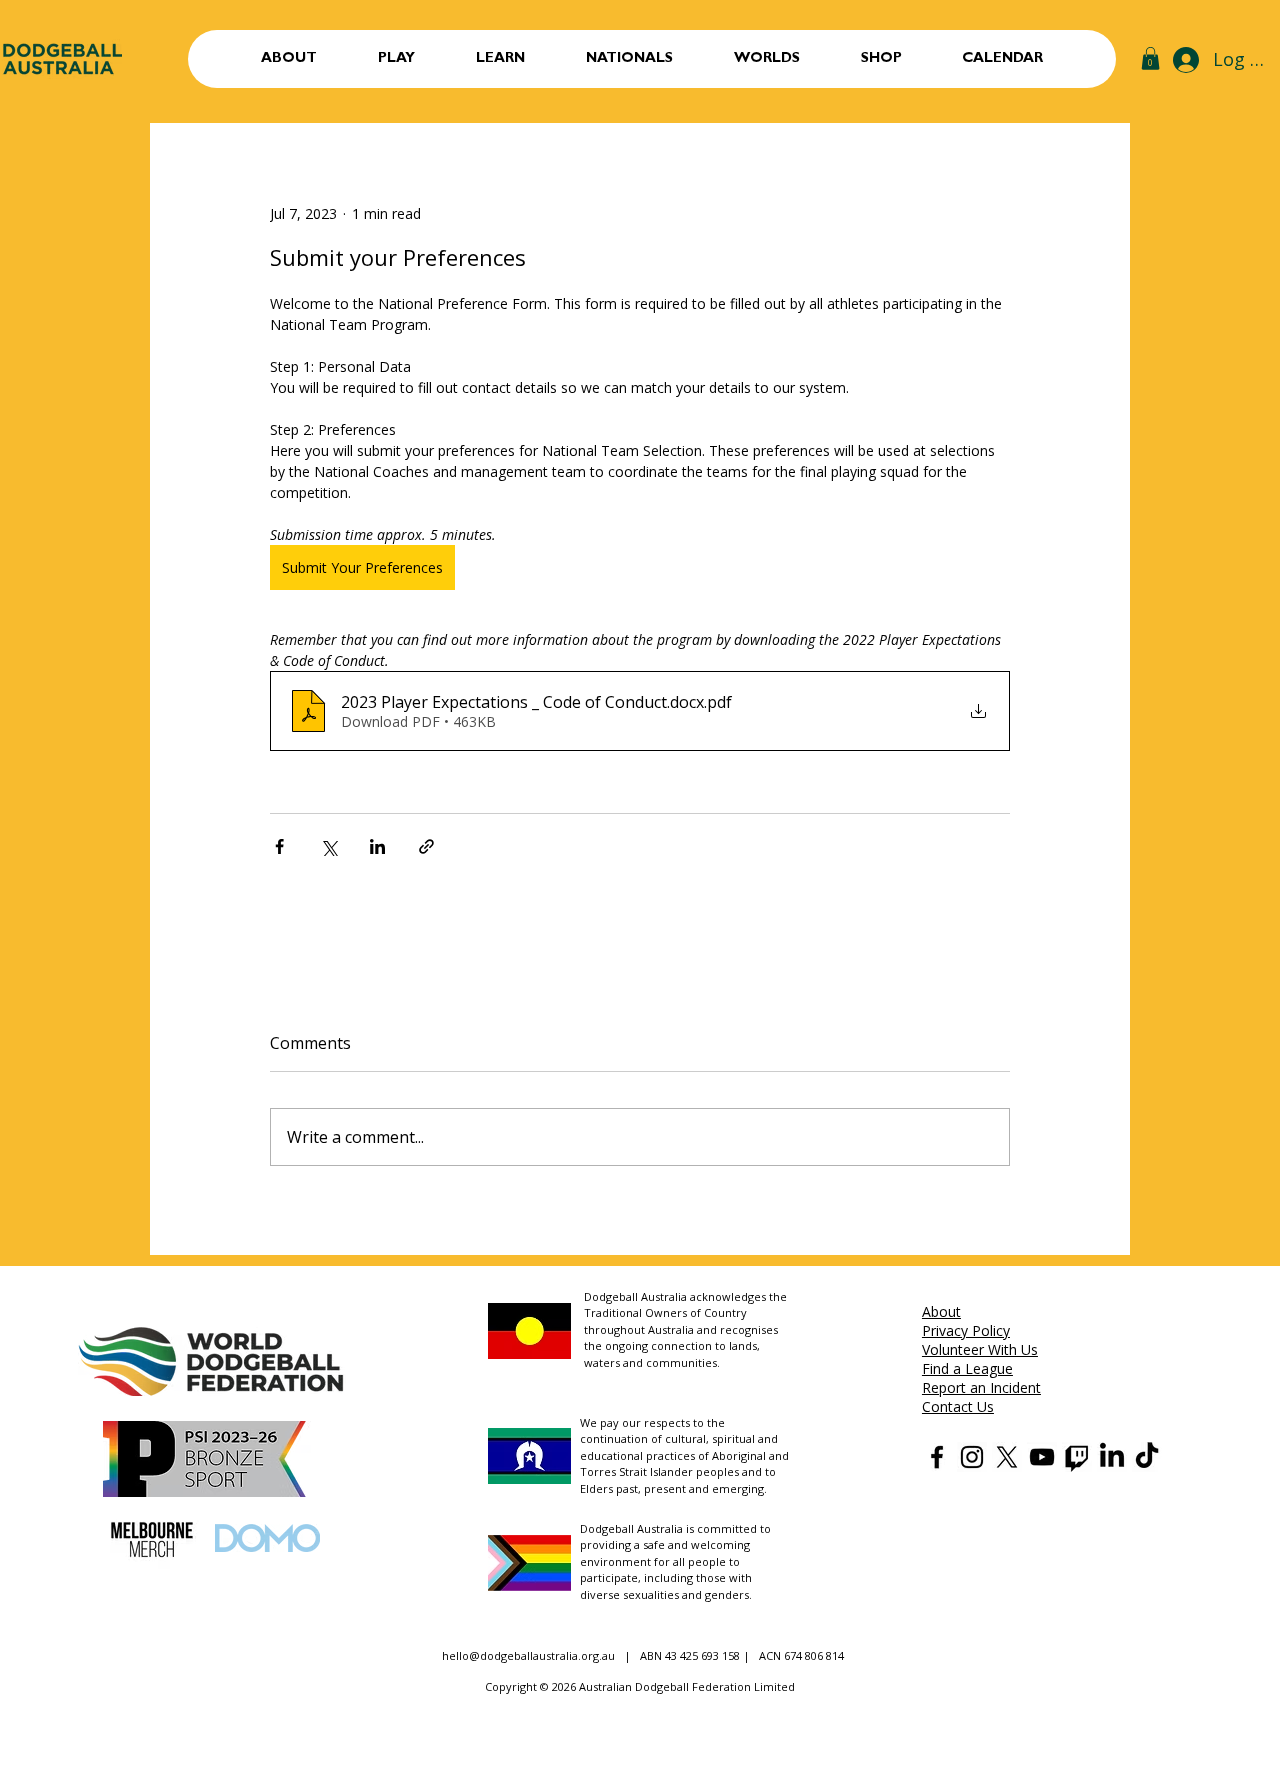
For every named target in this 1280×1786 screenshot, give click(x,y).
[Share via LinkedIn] (377, 846)
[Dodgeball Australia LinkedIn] (1112, 1457)
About (941, 1311)
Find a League (967, 1368)
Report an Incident (981, 1387)
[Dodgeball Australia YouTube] (1042, 1457)
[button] (396, 59)
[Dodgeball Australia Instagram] (972, 1457)
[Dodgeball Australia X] (1007, 1457)
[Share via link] (426, 846)
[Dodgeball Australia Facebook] (937, 1457)
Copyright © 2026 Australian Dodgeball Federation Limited (640, 1686)
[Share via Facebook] (279, 846)
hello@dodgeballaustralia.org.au (528, 1655)
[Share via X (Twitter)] (328, 846)
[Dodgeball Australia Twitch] (1077, 1457)
